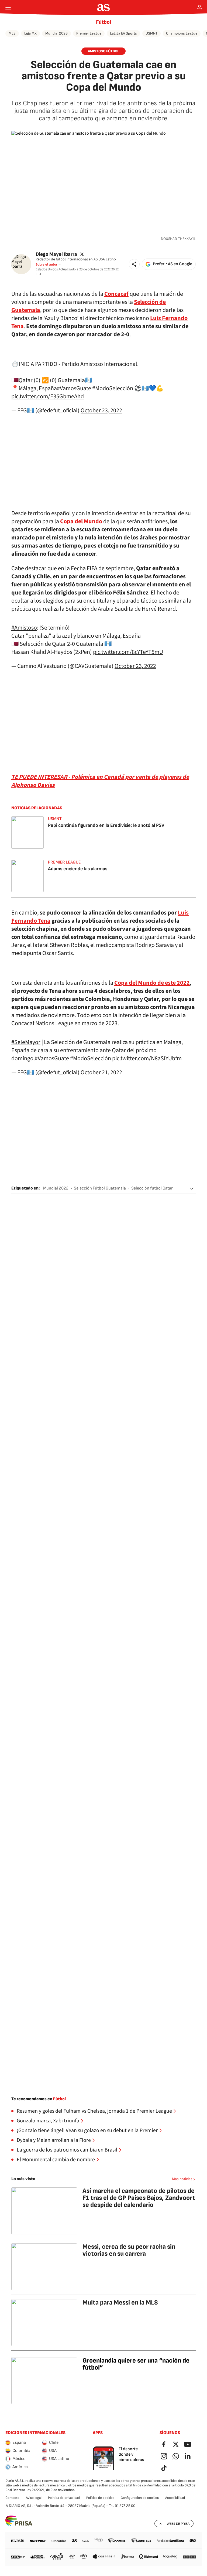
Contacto (12, 2498)
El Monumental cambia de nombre (56, 2160)
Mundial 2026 (56, 33)
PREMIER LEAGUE (64, 862)
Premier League (89, 33)
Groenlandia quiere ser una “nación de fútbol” (136, 2364)
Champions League (182, 33)
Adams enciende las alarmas (78, 869)
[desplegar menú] (8, 8)
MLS (12, 33)
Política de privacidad (64, 2498)
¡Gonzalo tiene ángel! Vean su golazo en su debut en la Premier (87, 2130)
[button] (134, 264)
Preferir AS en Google (172, 264)
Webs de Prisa (178, 2524)
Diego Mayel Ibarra (56, 254)
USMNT (151, 33)
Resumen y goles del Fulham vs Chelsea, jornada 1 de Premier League (94, 2111)
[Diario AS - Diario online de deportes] (104, 8)
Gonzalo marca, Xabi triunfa (48, 2121)
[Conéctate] (199, 8)
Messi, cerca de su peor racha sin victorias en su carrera (129, 2250)
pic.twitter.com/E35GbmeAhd (48, 396)
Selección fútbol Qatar (152, 1188)
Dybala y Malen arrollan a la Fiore (54, 2140)
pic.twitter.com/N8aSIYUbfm (147, 1058)
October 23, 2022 (101, 410)
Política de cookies (100, 2498)
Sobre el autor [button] (46, 264)
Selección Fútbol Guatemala (100, 1188)
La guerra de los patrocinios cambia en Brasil (67, 2150)
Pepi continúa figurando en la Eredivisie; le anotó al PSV (106, 825)
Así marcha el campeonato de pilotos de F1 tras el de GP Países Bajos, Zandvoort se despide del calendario (139, 2198)
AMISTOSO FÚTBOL (103, 51)
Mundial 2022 (56, 1188)
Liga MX (30, 33)
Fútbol (103, 22)
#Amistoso (24, 628)
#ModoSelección (113, 388)
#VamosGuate (74, 388)
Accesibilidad (175, 2498)
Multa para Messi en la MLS (120, 2303)
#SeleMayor (26, 1042)
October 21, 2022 (101, 1072)
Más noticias (182, 2179)
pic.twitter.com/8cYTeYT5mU (128, 652)
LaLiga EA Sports (123, 33)
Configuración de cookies (140, 2498)
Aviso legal (34, 2498)
